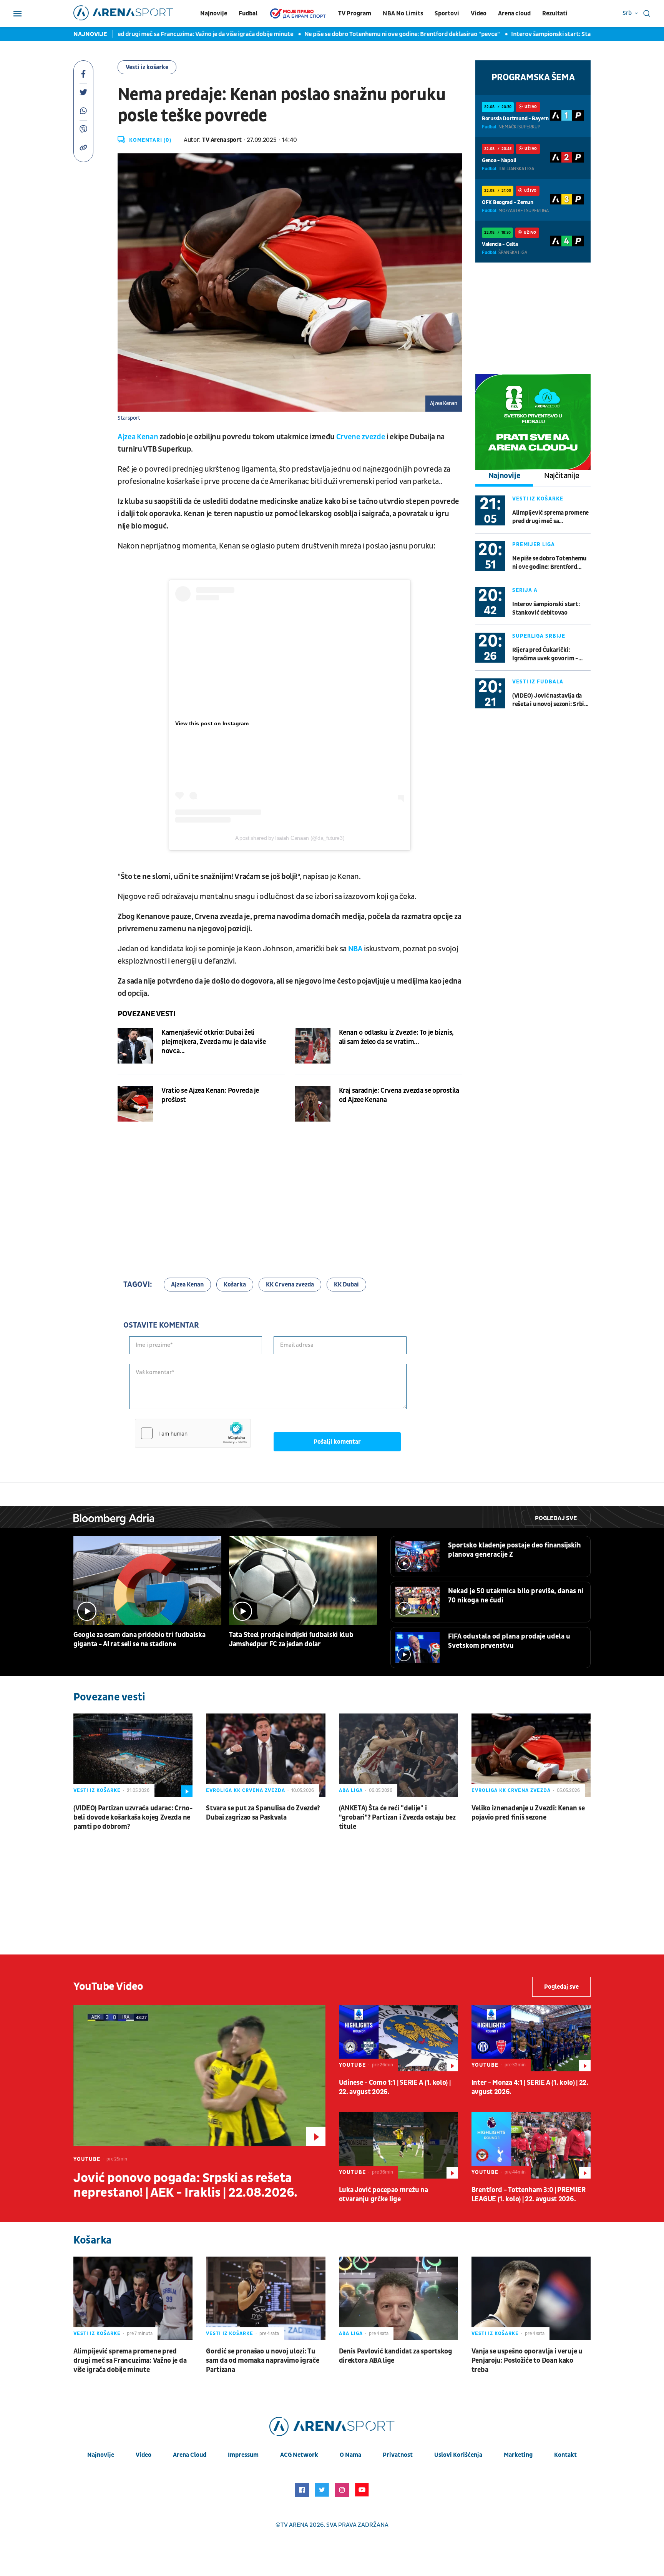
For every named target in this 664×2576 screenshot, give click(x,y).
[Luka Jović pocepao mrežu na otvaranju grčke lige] (398, 2145)
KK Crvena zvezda (290, 1285)
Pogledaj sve (556, 1518)
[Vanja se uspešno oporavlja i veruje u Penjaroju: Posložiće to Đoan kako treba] (531, 2298)
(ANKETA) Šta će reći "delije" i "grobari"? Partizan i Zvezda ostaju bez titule (397, 1817)
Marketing (518, 2455)
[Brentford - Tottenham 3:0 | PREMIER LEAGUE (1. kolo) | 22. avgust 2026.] (531, 2145)
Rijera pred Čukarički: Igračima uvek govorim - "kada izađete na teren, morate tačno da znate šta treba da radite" (546, 654)
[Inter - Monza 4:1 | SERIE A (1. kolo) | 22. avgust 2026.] (531, 2038)
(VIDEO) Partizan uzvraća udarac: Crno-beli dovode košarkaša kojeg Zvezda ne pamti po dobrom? (133, 1817)
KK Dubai (346, 1285)
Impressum (243, 2455)
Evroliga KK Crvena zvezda (246, 1790)
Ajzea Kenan (138, 437)
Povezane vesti (146, 1014)
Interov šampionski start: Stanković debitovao (512, 34)
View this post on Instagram (212, 723)
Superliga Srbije (539, 636)
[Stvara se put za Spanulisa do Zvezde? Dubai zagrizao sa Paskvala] (266, 1755)
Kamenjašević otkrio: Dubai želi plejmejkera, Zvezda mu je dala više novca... (213, 1042)
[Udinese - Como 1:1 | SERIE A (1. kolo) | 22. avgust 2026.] (398, 2038)
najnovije (101, 2455)
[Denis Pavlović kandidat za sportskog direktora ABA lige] (398, 2298)
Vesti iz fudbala (538, 682)
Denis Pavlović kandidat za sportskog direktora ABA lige (396, 2356)
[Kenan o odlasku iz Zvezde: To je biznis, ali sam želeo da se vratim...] (313, 1046)
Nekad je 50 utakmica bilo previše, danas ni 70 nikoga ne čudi (516, 1596)
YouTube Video (108, 1987)
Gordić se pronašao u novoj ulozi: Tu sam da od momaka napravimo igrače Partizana (262, 2361)
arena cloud (190, 2455)
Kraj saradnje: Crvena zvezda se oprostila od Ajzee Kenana (399, 1095)
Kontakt (565, 2455)
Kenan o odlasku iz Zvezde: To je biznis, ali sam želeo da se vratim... (397, 1037)
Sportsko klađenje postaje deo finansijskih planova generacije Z (515, 1550)
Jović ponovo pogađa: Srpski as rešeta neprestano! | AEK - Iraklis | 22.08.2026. (185, 2185)
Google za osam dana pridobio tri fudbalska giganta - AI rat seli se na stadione (139, 1639)
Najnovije (214, 13)
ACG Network (299, 2455)
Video (479, 13)
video (144, 2455)
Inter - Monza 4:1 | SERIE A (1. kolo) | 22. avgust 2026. (530, 2087)
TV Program (355, 13)
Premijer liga (534, 544)
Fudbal (248, 13)
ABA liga (351, 1790)
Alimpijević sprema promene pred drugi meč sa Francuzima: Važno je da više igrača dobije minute (550, 517)
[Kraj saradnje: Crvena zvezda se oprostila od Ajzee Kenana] (313, 1104)
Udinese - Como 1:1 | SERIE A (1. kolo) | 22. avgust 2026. (395, 2087)
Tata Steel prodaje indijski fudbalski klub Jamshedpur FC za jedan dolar (291, 1639)
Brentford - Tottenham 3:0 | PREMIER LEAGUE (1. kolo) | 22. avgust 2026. (529, 2195)
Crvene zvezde (361, 437)
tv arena (294, 2525)
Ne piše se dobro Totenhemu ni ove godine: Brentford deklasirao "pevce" (340, 34)
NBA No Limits (403, 13)
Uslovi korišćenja (458, 2455)
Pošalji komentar (337, 1442)
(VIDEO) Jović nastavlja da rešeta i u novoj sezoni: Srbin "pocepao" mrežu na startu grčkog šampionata (550, 700)
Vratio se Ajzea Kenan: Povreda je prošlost (210, 1095)
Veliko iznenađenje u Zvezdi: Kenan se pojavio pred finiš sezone (528, 1813)
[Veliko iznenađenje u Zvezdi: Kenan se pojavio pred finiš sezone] (531, 1755)
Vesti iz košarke (147, 67)
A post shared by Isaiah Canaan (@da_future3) (290, 838)
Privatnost (398, 2455)
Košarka (235, 1285)
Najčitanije (562, 476)
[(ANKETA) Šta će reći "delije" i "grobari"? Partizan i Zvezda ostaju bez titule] (398, 1755)
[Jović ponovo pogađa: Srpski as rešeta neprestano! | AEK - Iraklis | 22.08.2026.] (199, 2075)
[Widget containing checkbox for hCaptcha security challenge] (193, 1433)
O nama (350, 2455)
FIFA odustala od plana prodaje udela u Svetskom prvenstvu (509, 1641)
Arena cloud (514, 13)
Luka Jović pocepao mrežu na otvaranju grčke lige (383, 2195)
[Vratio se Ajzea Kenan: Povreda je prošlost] (135, 1104)
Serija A (525, 590)
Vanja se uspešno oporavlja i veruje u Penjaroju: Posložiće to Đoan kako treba (527, 2361)
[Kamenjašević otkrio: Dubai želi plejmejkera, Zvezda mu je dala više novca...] (135, 1046)
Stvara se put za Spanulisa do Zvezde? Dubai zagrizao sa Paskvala (263, 1813)
